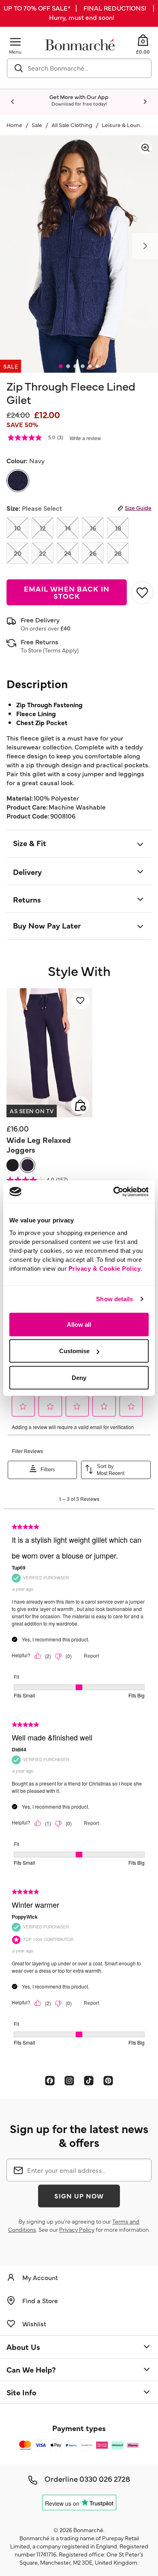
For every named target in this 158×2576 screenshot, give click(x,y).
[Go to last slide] (13, 102)
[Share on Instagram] (69, 2080)
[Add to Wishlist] (141, 593)
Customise (74, 1351)
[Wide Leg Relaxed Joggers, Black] (13, 1165)
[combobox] (79, 68)
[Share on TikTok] (89, 2080)
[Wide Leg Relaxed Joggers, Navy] (28, 1165)
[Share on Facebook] (50, 2080)
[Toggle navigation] (15, 42)
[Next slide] (145, 102)
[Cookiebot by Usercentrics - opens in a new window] (114, 1192)
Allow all (79, 1324)
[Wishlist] (80, 1000)
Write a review (85, 438)
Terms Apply (61, 650)
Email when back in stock (66, 592)
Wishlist (34, 2323)
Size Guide (138, 507)
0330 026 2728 (105, 2479)
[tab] (61, 366)
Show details (114, 1299)
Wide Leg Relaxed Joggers (39, 1144)
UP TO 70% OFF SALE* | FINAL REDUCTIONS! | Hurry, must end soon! (79, 12)
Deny (79, 1377)
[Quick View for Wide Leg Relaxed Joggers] (80, 1105)
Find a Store (40, 2300)
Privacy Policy (77, 2229)
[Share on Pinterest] (108, 2080)
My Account (40, 2277)
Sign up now (79, 2196)
